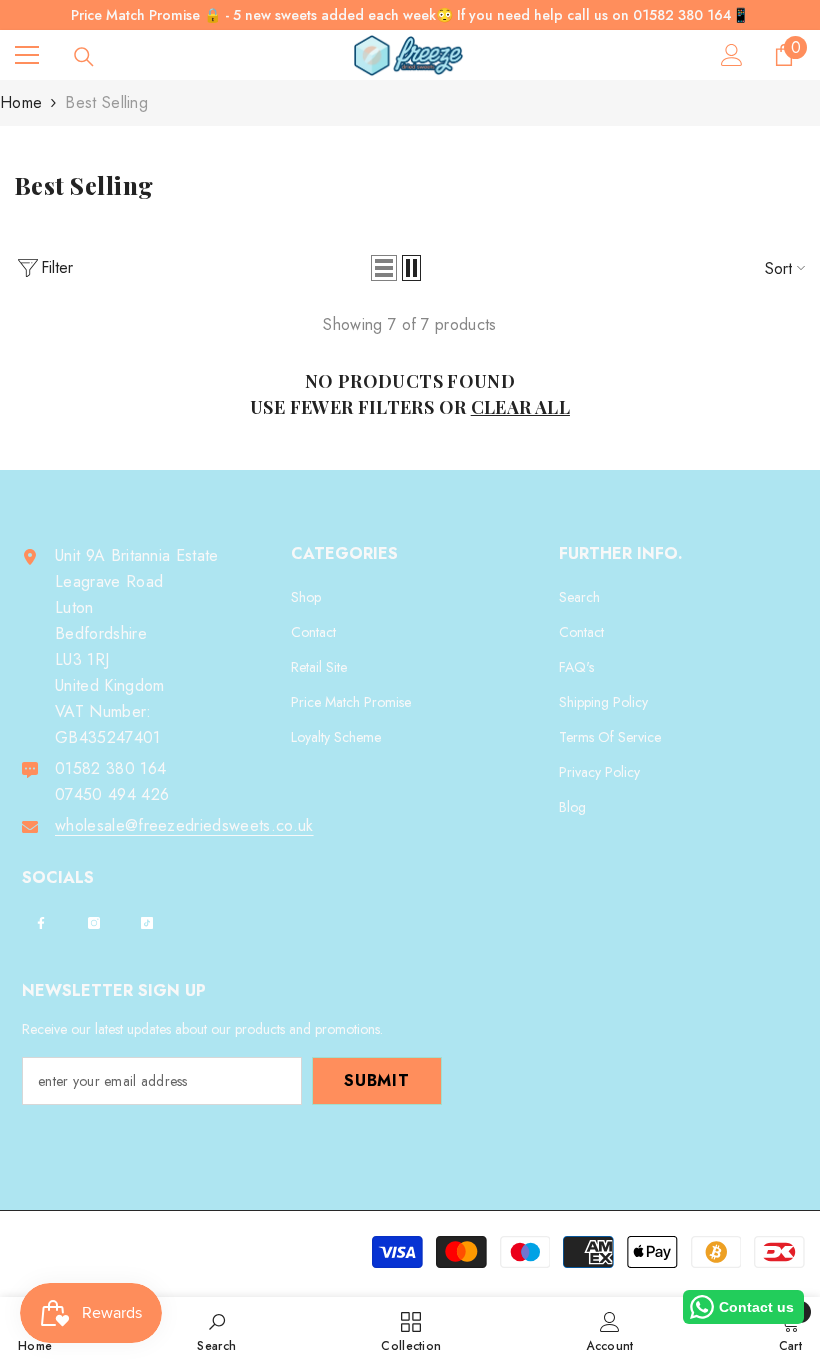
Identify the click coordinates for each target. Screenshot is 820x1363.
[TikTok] (147, 923)
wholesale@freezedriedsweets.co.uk (184, 825)
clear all (520, 407)
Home (21, 102)
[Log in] (732, 55)
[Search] (84, 57)
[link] (216, 1330)
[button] (384, 268)
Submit (377, 1080)
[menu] (27, 55)
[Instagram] (94, 923)
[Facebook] (41, 923)
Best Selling (106, 102)
